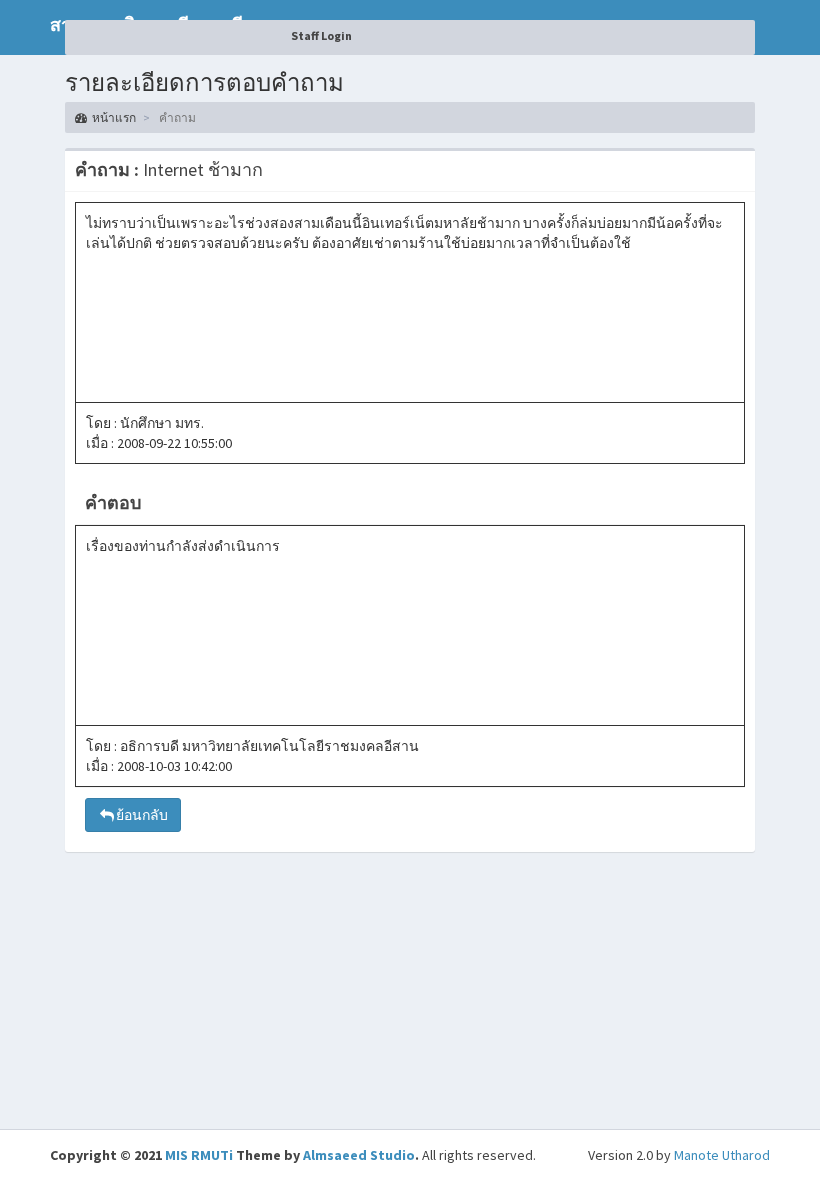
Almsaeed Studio (359, 1155)
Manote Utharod (722, 1155)
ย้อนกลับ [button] (142, 815)
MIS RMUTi (199, 1155)
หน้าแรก (114, 117)
